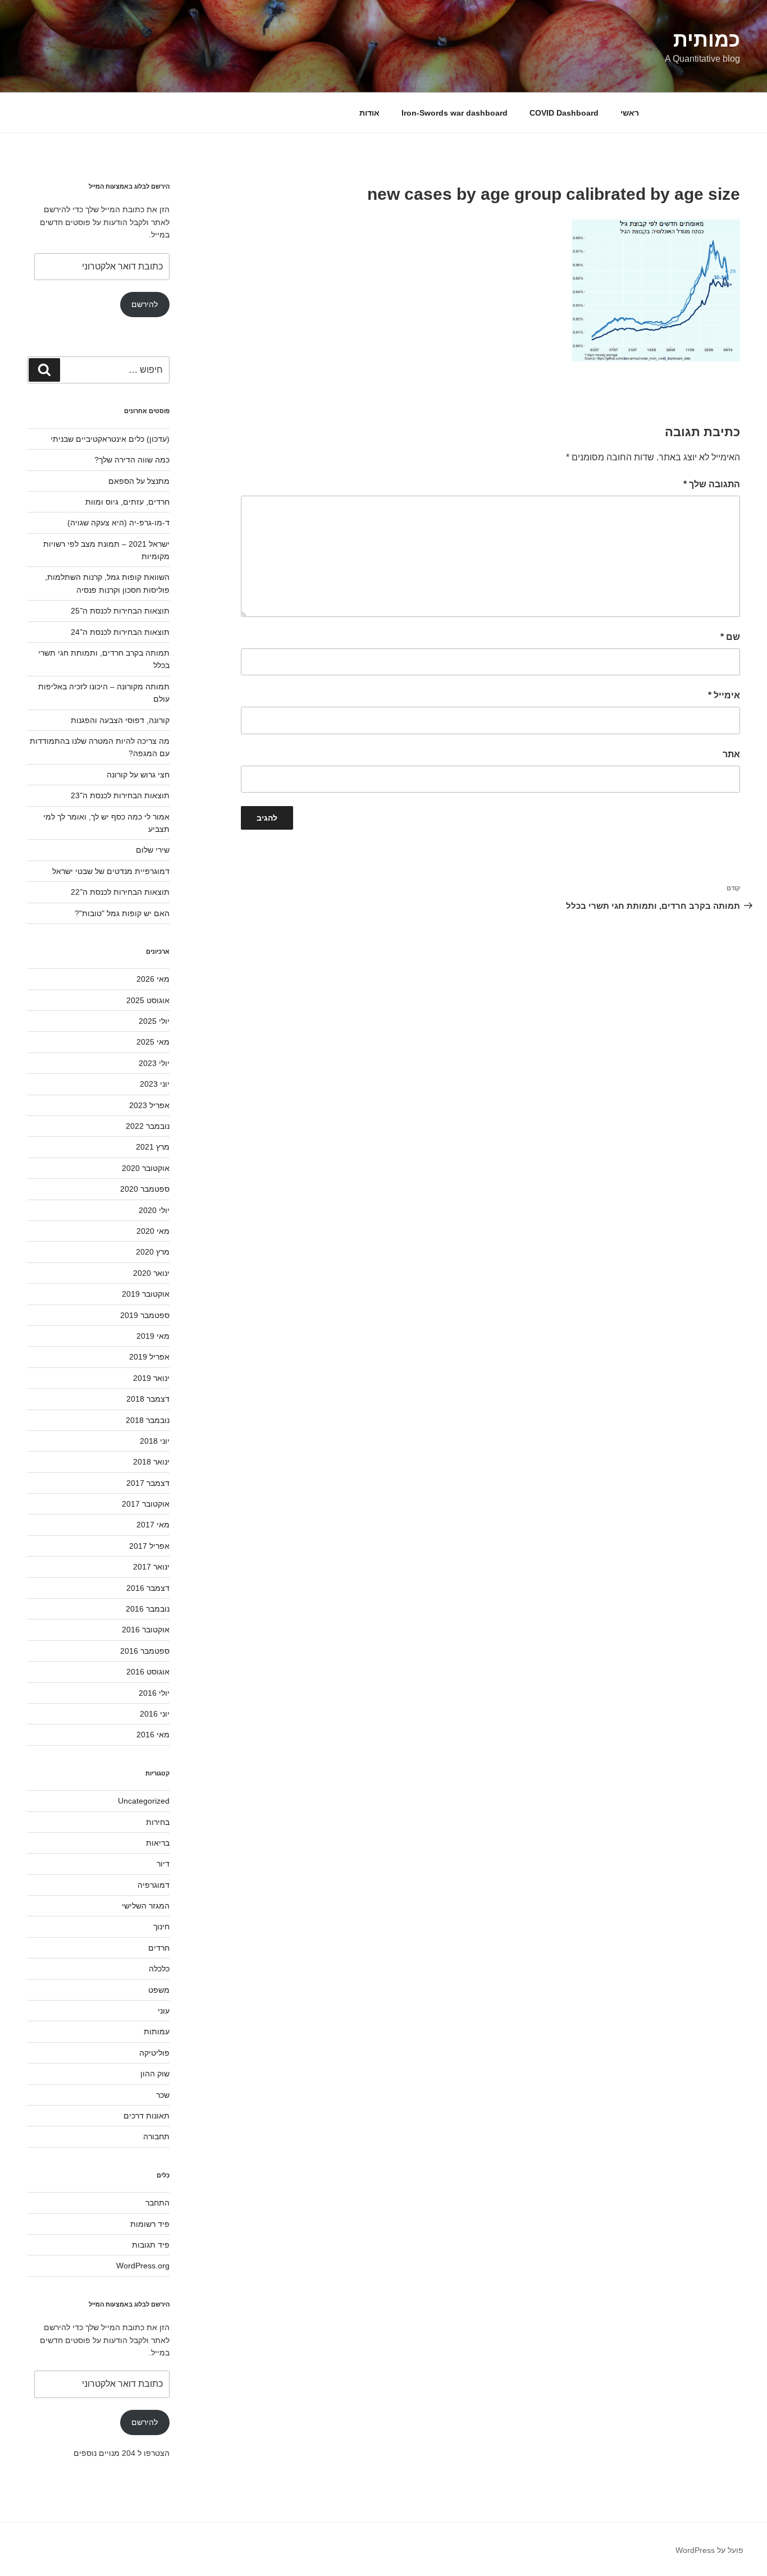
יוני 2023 (155, 1084)
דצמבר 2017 (148, 1483)
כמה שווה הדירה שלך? (132, 460)
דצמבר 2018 (148, 1399)
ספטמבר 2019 (145, 1315)
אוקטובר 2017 (146, 1504)
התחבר (157, 2203)
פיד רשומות (150, 2224)
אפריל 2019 (149, 1357)
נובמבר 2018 (148, 1420)
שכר (163, 2095)
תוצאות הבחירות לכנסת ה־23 (120, 795)
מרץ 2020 (153, 1252)
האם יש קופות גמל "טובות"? (122, 913)
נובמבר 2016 (148, 1609)
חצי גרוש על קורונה (138, 775)
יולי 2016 (154, 1693)
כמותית (707, 40)
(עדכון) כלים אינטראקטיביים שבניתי (110, 439)
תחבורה (156, 2136)
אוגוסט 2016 (148, 1672)
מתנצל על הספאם (139, 481)
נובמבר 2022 (148, 1126)
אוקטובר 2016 (146, 1630)
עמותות (157, 2031)
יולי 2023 (154, 1063)
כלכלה (159, 1969)
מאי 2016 (153, 1735)
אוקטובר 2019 (146, 1294)
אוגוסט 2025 (148, 1000)
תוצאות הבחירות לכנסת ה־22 (120, 892)
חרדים (159, 1948)
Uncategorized (144, 1801)
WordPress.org (143, 2266)
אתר (731, 754)
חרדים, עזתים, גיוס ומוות (127, 502)
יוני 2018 (155, 1441)
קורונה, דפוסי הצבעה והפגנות (120, 720)
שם (730, 637)
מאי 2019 (153, 1336)
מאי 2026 (153, 979)
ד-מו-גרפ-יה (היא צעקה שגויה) (118, 523)
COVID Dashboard (564, 113)
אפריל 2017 (149, 1546)
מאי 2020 (153, 1231)
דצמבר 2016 (148, 1588)
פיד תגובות (151, 2245)
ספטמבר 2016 (145, 1651)
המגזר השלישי (146, 1906)
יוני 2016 (155, 1714)
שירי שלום (153, 850)
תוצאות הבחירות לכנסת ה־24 (120, 632)
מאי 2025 (153, 1042)
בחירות (158, 1822)
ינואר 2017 (151, 1567)
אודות (369, 113)
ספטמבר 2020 (145, 1189)
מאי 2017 (153, 1525)
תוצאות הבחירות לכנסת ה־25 (120, 611)
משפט (159, 1990)
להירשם (145, 304)
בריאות (158, 1843)
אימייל (724, 695)
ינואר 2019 (151, 1378)
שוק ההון (155, 2074)
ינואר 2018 (151, 1462)
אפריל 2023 (149, 1105)
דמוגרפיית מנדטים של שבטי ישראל (111, 871)
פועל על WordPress (709, 2550)
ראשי (630, 113)
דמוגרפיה (154, 1885)
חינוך (161, 1927)
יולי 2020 (154, 1210)
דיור (163, 1864)
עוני (164, 2011)
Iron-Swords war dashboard (455, 113)
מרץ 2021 (153, 1147)
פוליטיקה (154, 2053)
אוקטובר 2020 (146, 1168)
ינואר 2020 (151, 1273)
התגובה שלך (712, 484)
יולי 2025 (154, 1021)
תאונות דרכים (147, 2116)
